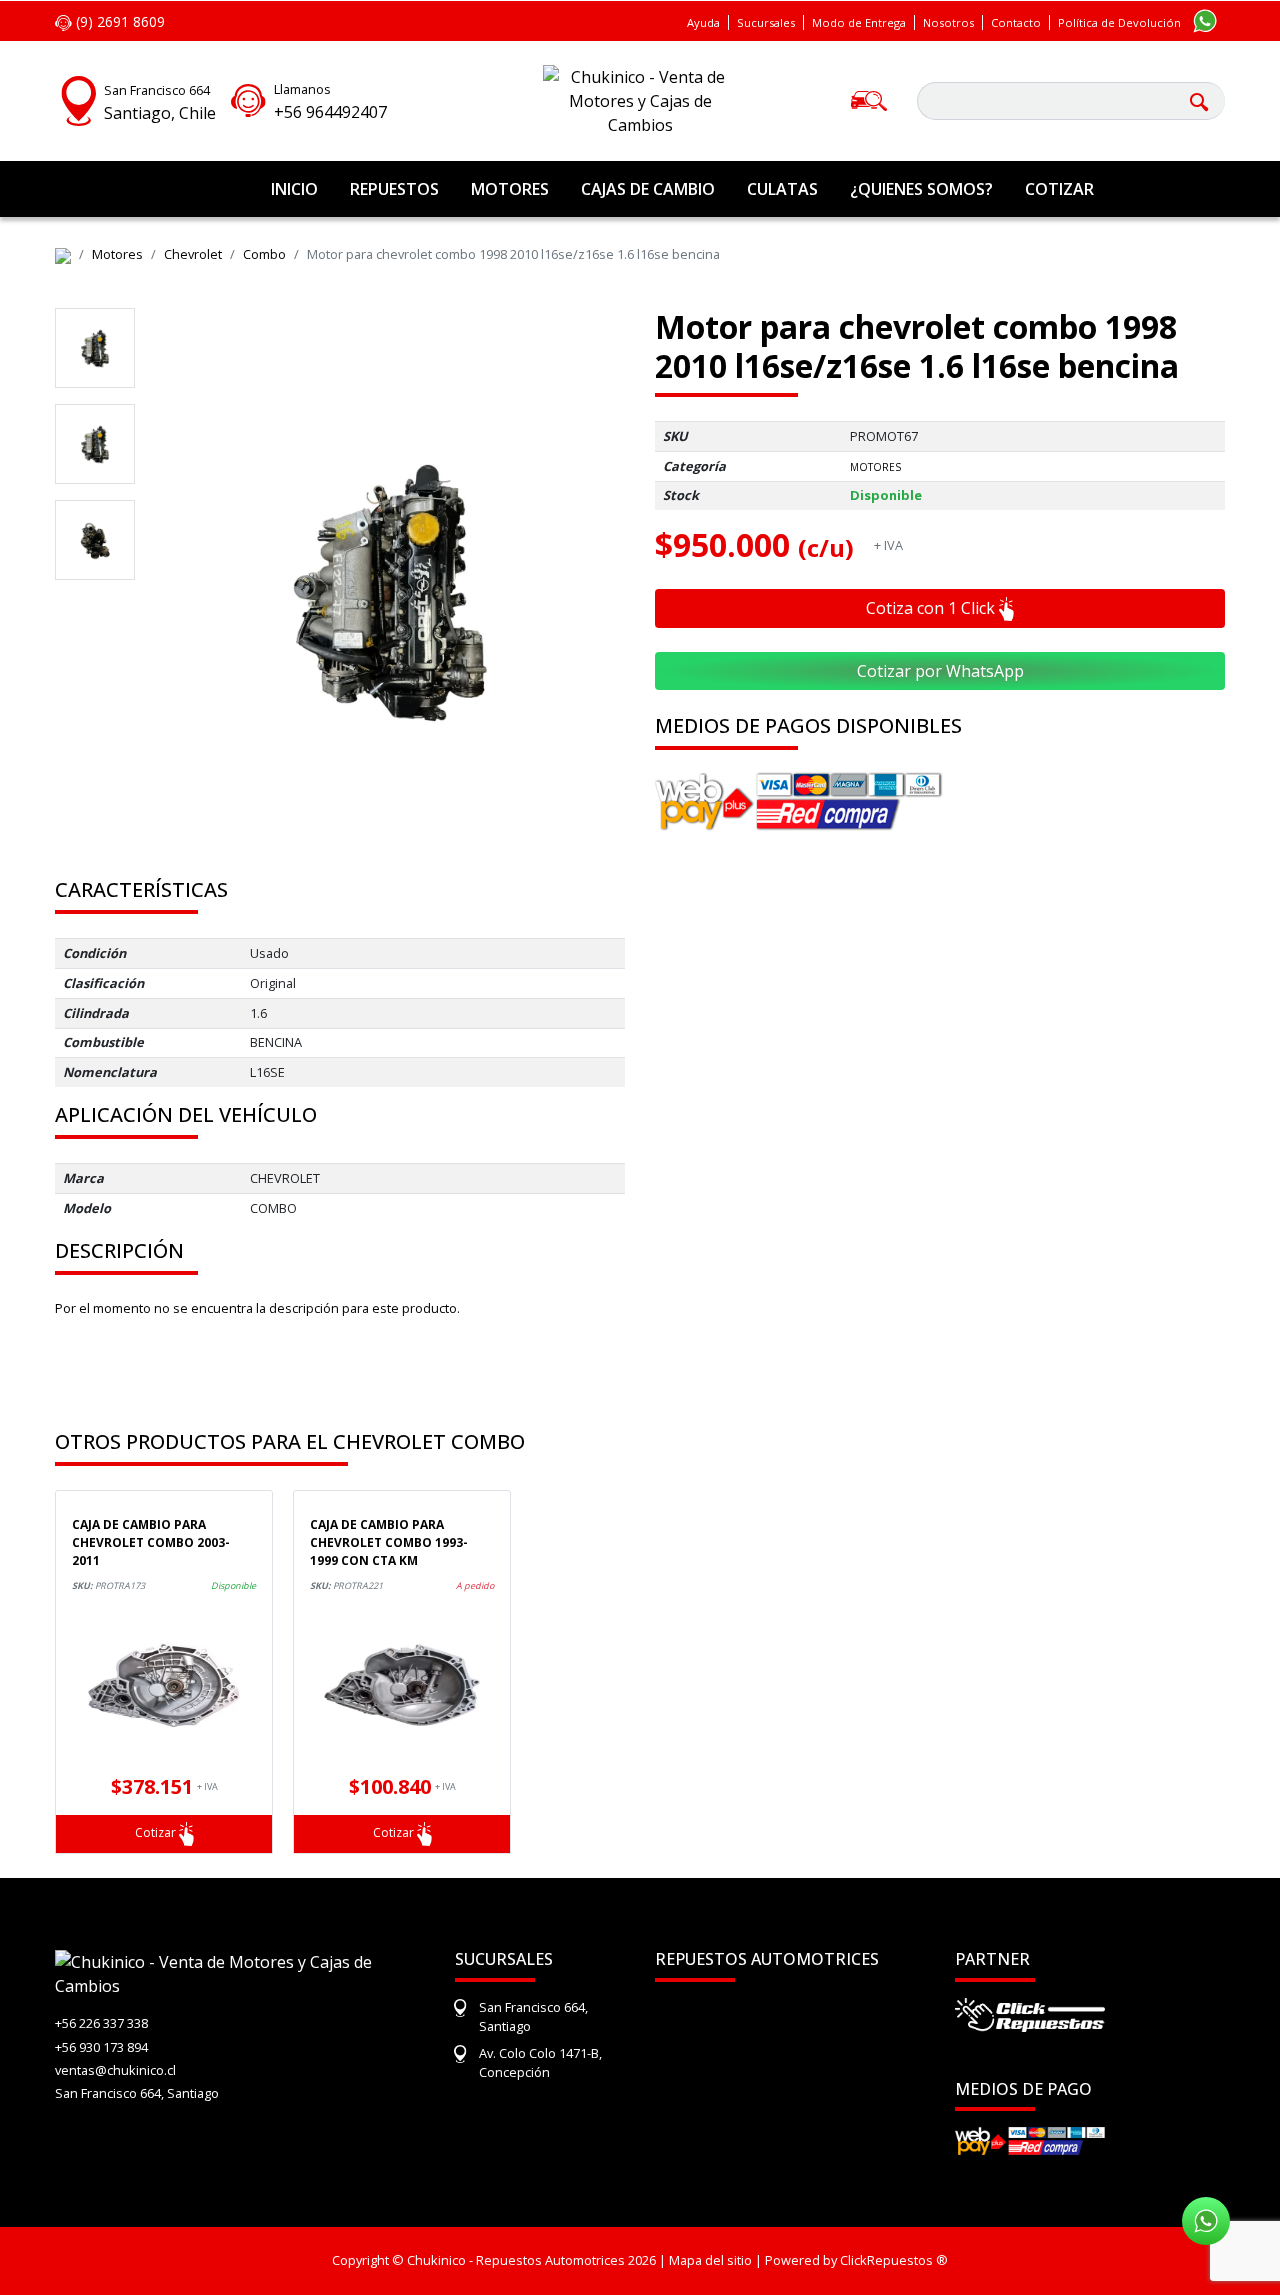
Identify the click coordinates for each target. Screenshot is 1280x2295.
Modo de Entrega (859, 22)
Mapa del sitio (710, 2260)
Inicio (294, 189)
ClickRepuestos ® (894, 2260)
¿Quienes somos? (921, 189)
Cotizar (1059, 189)
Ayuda (703, 22)
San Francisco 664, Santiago (137, 2093)
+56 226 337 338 (101, 2023)
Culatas (782, 189)
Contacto (1016, 22)
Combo (264, 254)
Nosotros (948, 22)
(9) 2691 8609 (118, 21)
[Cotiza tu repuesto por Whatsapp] (1205, 19)
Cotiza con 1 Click (932, 608)
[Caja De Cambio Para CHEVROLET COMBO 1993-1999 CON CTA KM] (402, 1685)
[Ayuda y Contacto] (248, 98)
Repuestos (394, 189)
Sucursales (766, 22)
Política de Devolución (1119, 22)
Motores (510, 189)
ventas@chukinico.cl (115, 2070)
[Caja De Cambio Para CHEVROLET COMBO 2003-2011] (164, 1685)
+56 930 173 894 (101, 2047)
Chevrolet (193, 254)
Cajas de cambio (648, 189)
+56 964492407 (330, 112)
